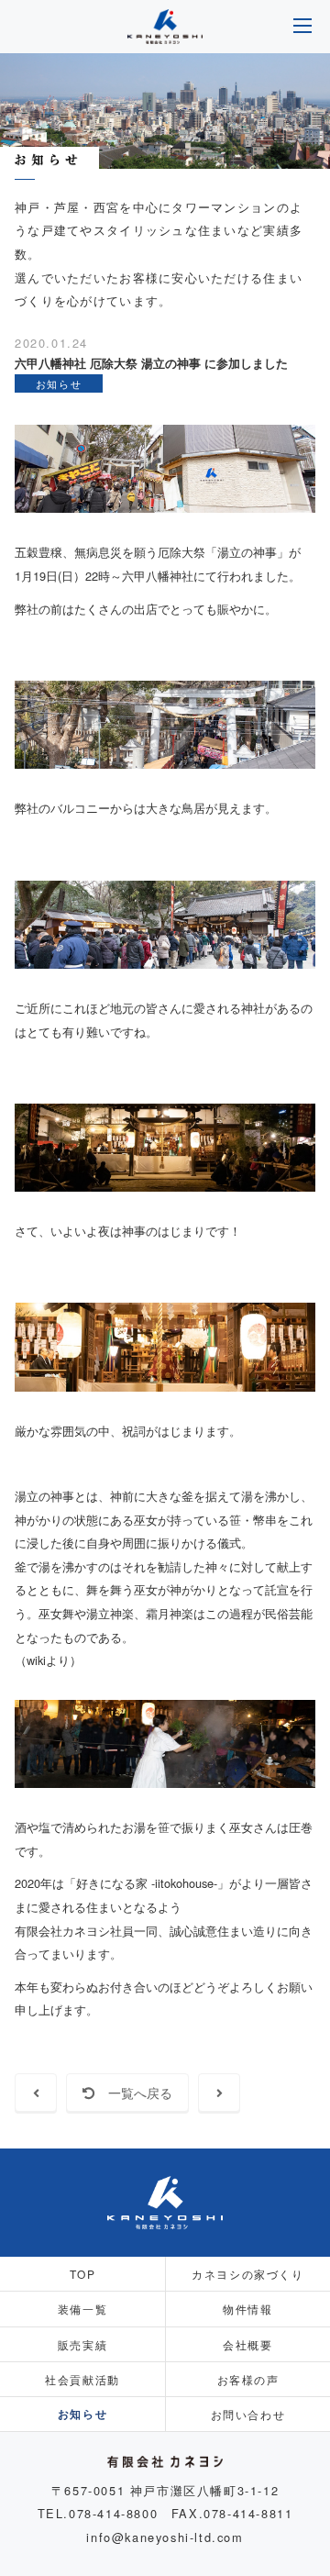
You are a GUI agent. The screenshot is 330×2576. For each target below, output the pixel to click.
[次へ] (219, 2093)
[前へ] (36, 2093)
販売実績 (82, 2344)
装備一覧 (82, 2309)
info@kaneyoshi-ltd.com (165, 2537)
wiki (36, 1660)
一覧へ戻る (134, 2093)
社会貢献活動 (82, 2379)
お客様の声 (248, 2379)
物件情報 (247, 2309)
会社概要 (247, 2344)
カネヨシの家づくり (247, 2274)
